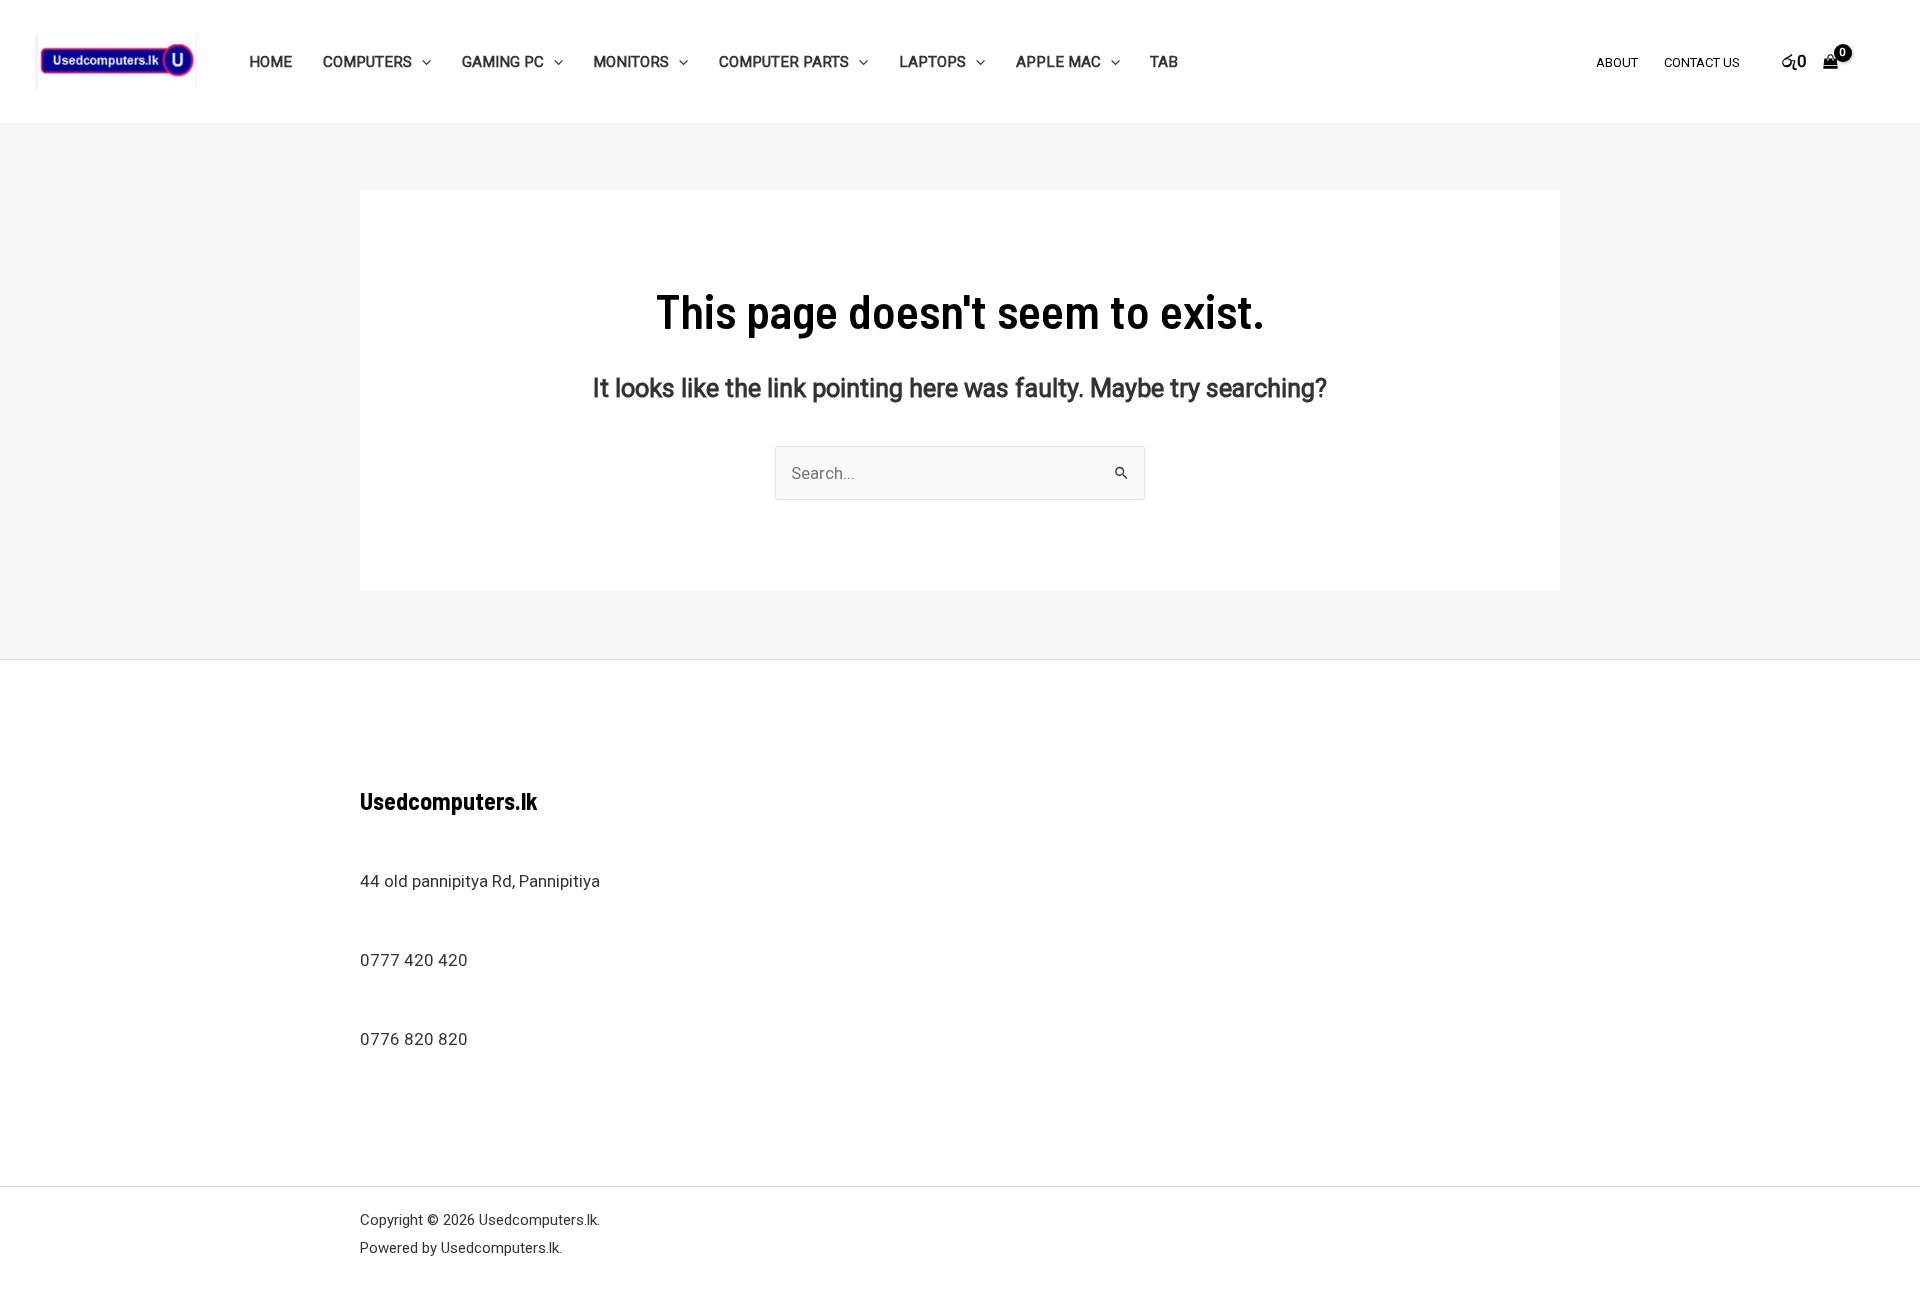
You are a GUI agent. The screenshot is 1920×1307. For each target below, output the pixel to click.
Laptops (932, 62)
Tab (1164, 62)
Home (270, 62)
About (1617, 62)
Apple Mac (1058, 62)
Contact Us (1702, 62)
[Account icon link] (1876, 62)
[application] (421, 62)
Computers (367, 62)
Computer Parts (784, 62)
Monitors (631, 62)
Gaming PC (503, 62)
